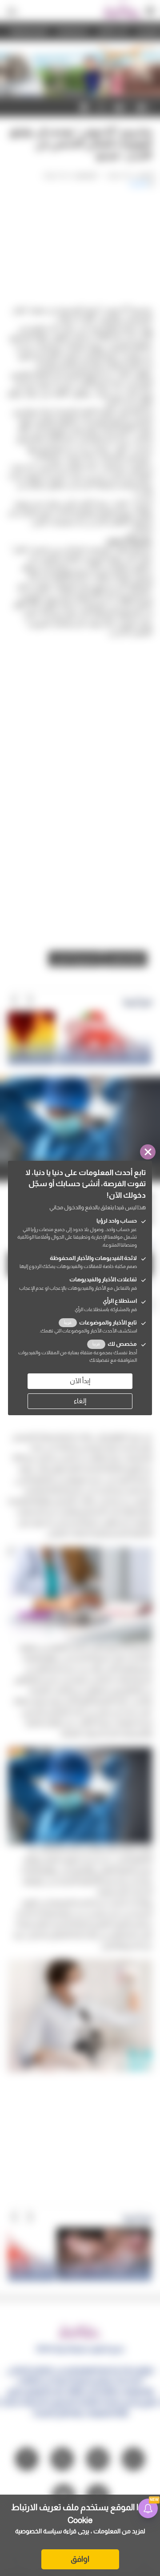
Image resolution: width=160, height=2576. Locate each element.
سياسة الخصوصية (38, 2531)
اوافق (80, 2559)
